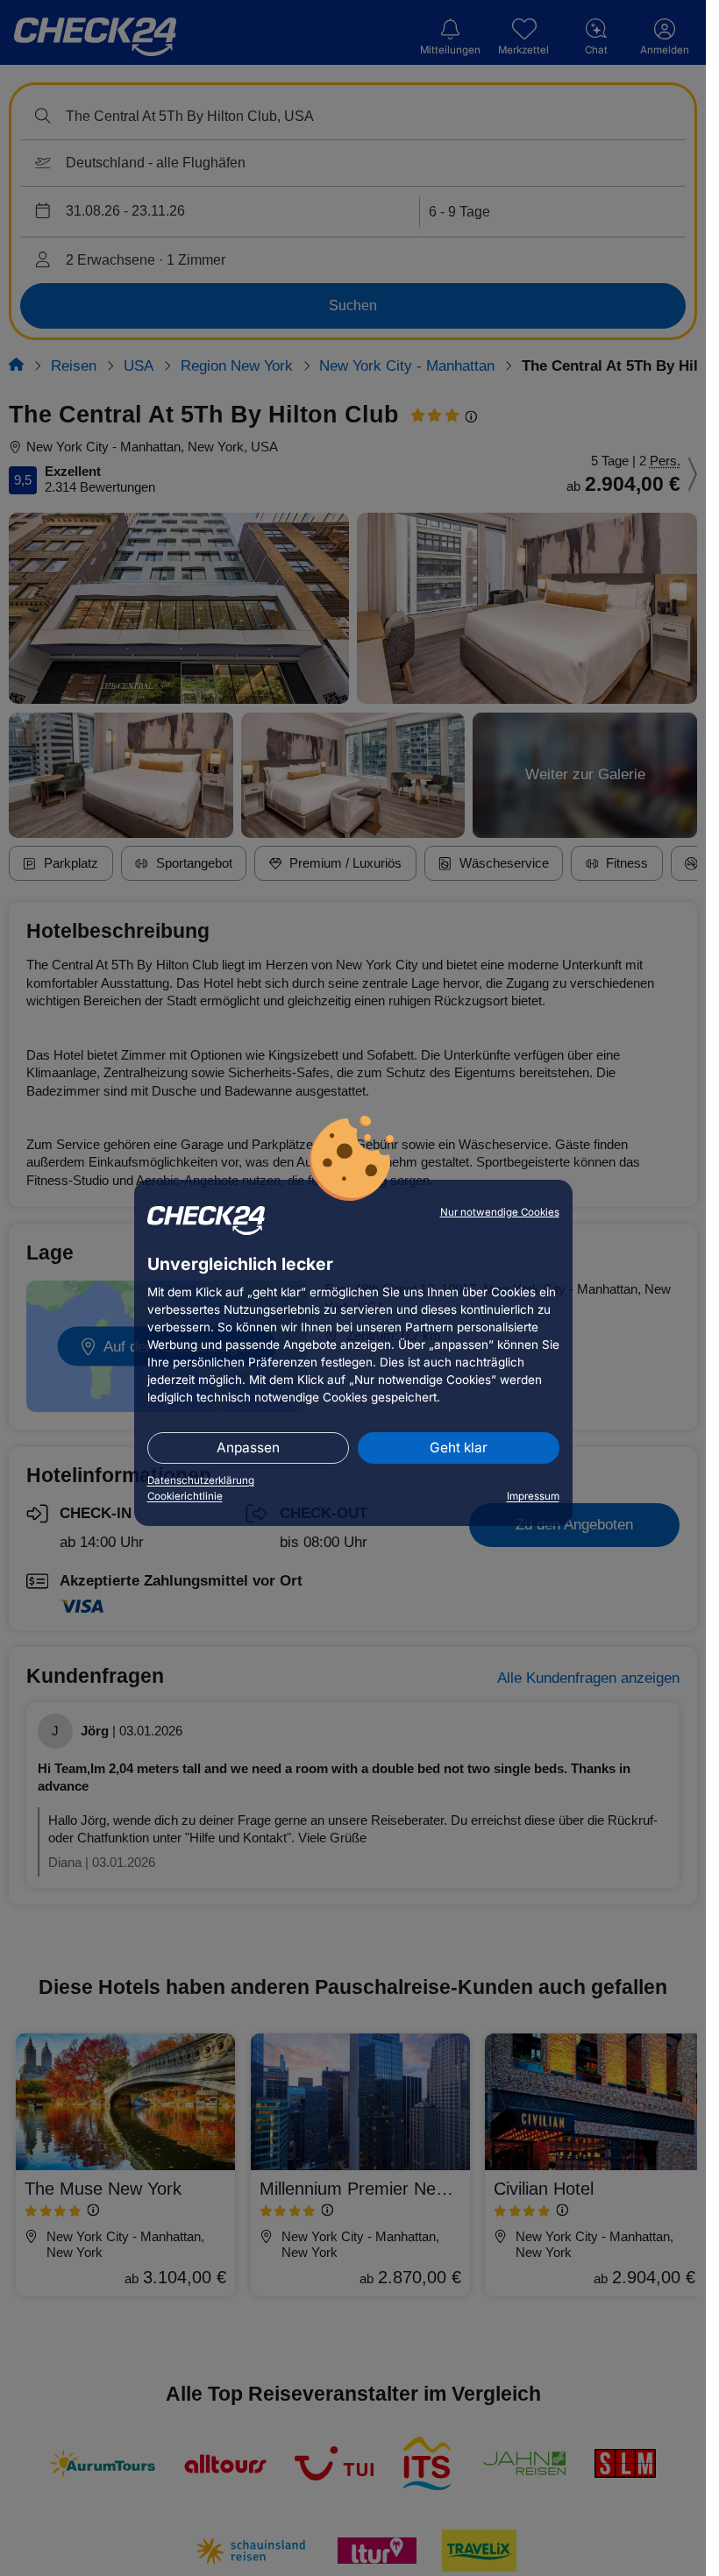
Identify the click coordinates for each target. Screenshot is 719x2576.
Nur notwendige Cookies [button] (500, 1212)
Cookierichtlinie (185, 1496)
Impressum (533, 1496)
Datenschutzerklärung (201, 1480)
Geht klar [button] (459, 1448)
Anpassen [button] (248, 1448)
